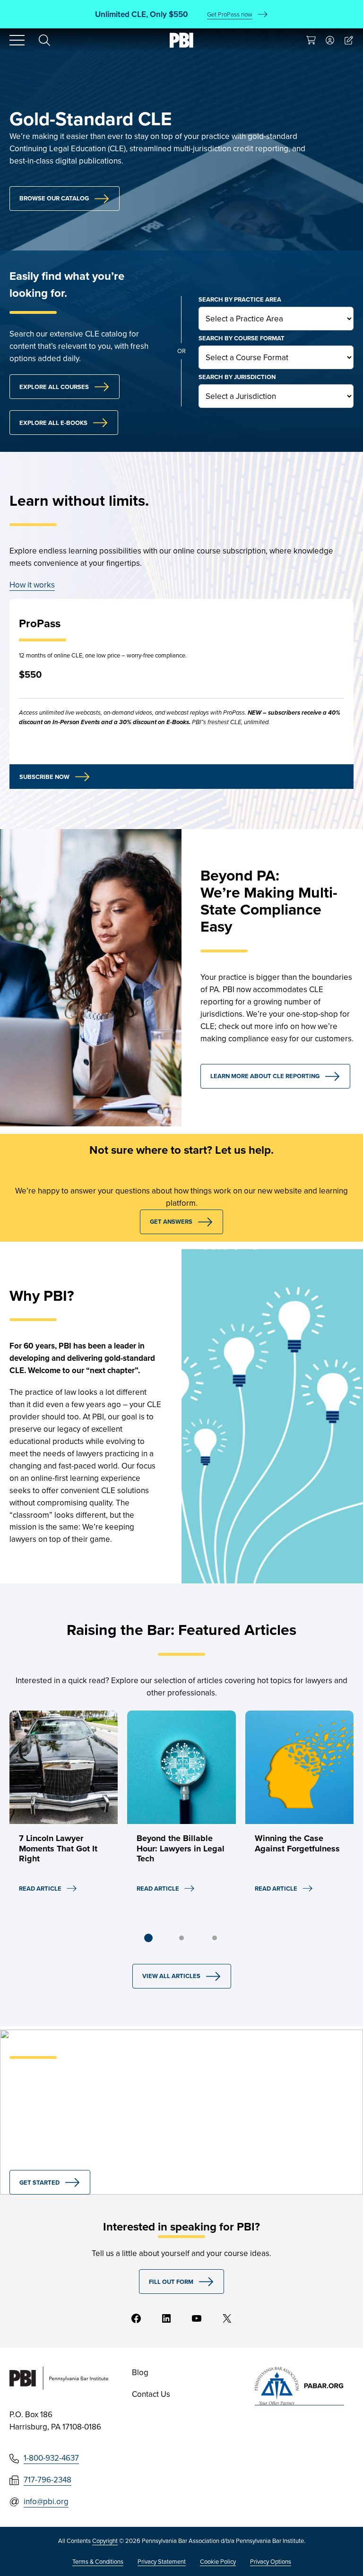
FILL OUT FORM (171, 2282)
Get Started (39, 2183)
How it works (32, 585)
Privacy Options (271, 2561)
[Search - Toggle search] (44, 40)
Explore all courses (54, 387)
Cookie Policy (218, 2561)
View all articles (171, 1976)
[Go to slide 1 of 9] (148, 1938)
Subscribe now (44, 777)
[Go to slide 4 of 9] (181, 1938)
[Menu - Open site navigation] (17, 40)
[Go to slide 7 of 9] (215, 1938)
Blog (140, 2372)
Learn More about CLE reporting (265, 1076)
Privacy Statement (162, 2561)
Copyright (105, 2541)
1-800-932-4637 (51, 2458)
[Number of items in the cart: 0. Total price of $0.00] (311, 40)
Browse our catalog (54, 198)
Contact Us (151, 2394)
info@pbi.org (46, 2501)
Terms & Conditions (98, 2561)
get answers (171, 1222)
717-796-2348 (48, 2480)
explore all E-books (53, 423)
